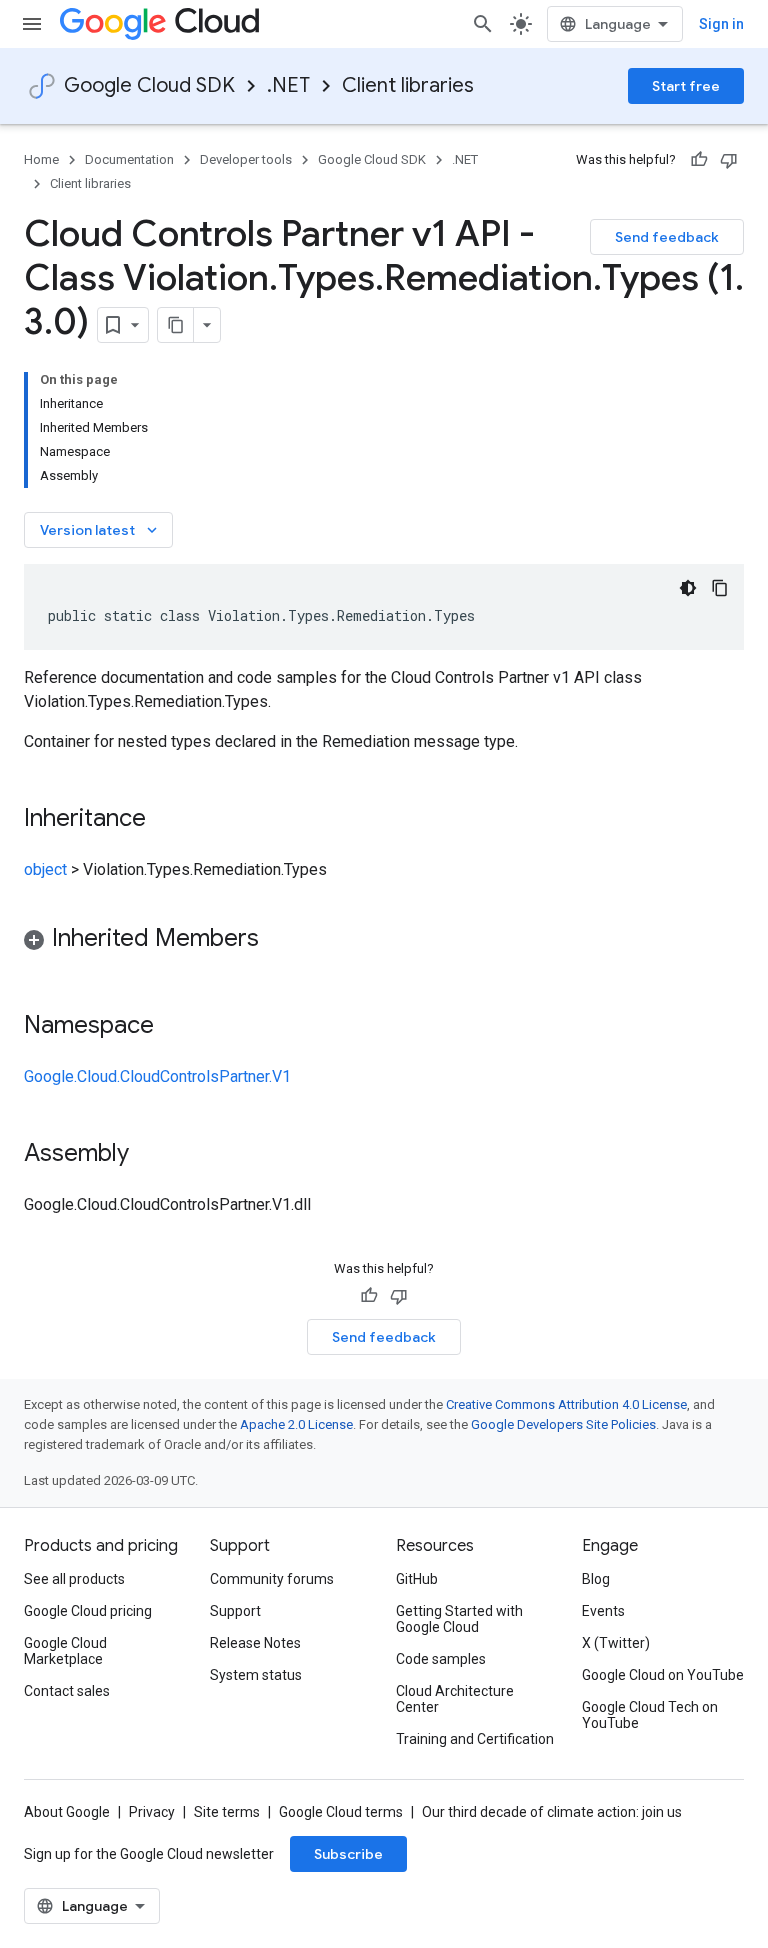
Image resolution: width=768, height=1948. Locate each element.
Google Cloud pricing (88, 1611)
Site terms (227, 1812)
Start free (686, 86)
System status (256, 1675)
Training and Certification (475, 1739)
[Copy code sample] (720, 588)
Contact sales (67, 1691)
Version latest (100, 530)
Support (235, 1611)
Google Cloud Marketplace (65, 1651)
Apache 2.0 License (296, 1424)
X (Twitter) (616, 1643)
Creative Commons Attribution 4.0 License (566, 1404)
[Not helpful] (729, 160)
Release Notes (255, 1643)
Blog (596, 1579)
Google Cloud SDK (149, 85)
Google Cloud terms (341, 1812)
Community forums (272, 1579)
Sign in (721, 24)
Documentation (129, 159)
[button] (384, 941)
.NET (288, 85)
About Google (67, 1812)
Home (41, 159)
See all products (74, 1579)
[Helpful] (699, 160)
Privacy (152, 1812)
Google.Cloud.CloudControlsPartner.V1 (157, 1076)
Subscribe (348, 1854)
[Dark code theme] (688, 588)
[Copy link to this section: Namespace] (174, 1027)
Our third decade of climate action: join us (552, 1812)
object (45, 869)
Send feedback (667, 237)
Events (603, 1611)
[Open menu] (32, 24)
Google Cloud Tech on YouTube (650, 1715)
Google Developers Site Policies (563, 1424)
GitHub (417, 1579)
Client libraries (408, 85)
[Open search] (483, 24)
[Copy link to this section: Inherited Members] (279, 940)
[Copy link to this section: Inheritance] (166, 820)
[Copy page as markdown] (176, 325)
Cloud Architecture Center (455, 1699)
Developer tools (246, 159)
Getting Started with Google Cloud (459, 1619)
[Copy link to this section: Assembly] (149, 1155)
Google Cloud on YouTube (663, 1675)
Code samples (441, 1659)
